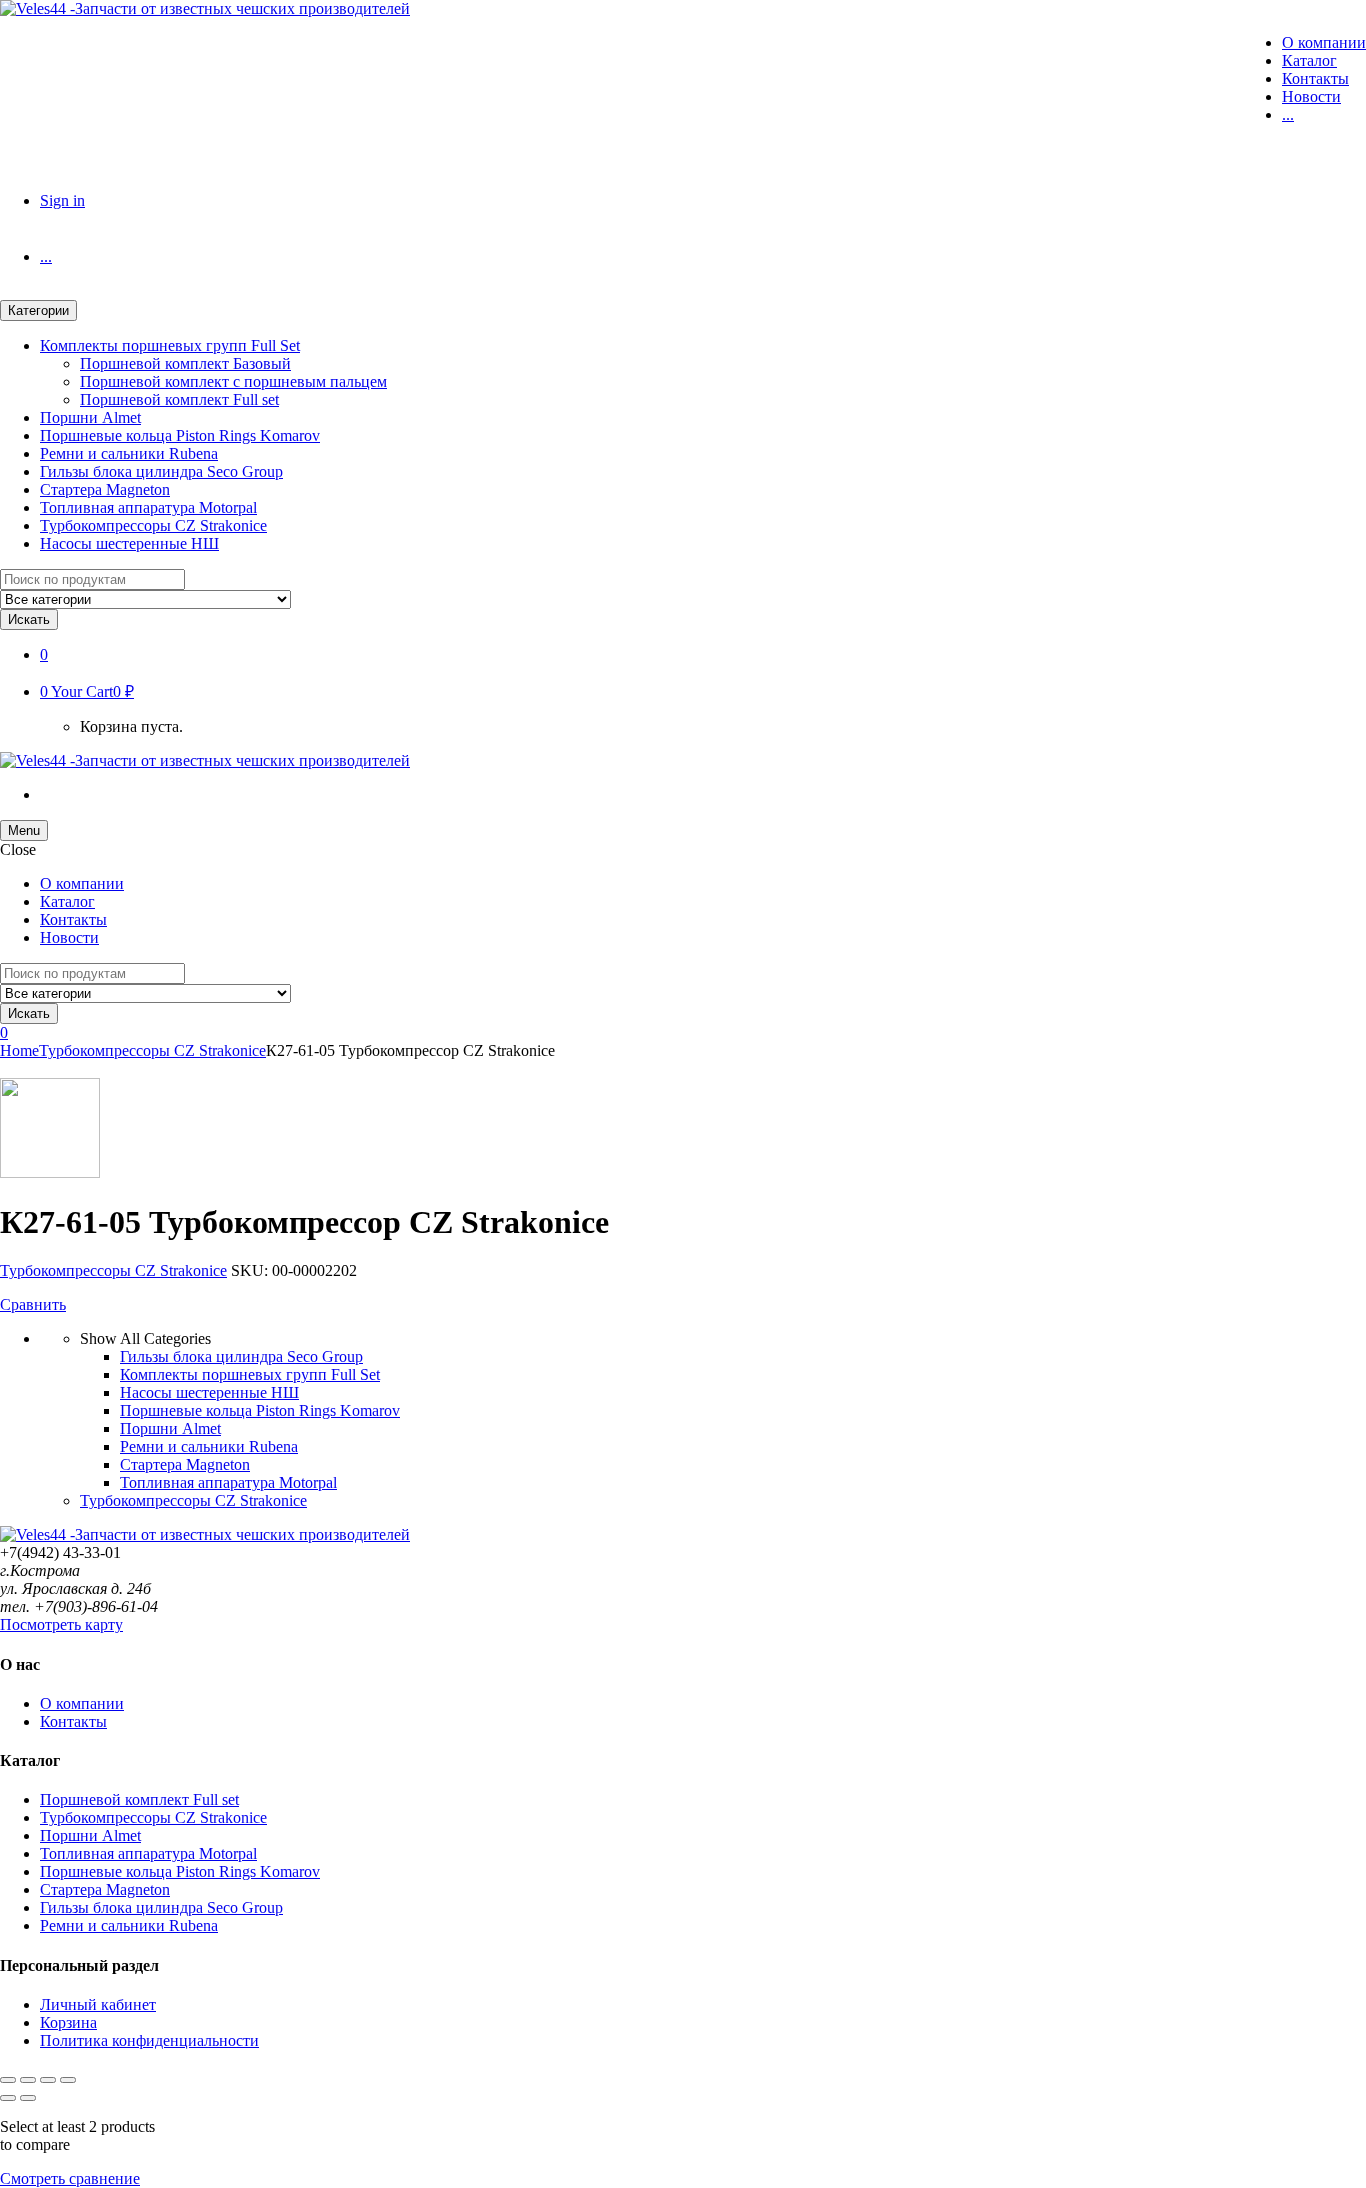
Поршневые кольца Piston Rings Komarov (180, 435)
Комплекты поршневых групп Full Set (170, 345)
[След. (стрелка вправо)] (28, 2098)
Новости (1311, 96)
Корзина (68, 2022)
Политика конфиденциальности (149, 2040)
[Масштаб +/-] (8, 2080)
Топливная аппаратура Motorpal (148, 507)
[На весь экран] (28, 2080)
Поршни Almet (90, 417)
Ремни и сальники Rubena (129, 453)
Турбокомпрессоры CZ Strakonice (153, 525)
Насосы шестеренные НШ (129, 543)
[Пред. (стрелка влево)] (8, 2098)
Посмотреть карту (61, 1624)
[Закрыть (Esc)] (68, 2080)
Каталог (1309, 60)
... (1288, 114)
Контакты (1315, 78)
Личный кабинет (98, 2004)
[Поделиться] (48, 2080)
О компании (1324, 42)
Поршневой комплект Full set (179, 399)
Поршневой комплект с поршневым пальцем (233, 381)
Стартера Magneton (105, 489)
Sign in (62, 200)
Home (19, 1050)
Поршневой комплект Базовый (185, 363)
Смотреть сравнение (70, 2178)
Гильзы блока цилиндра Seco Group (161, 471)
